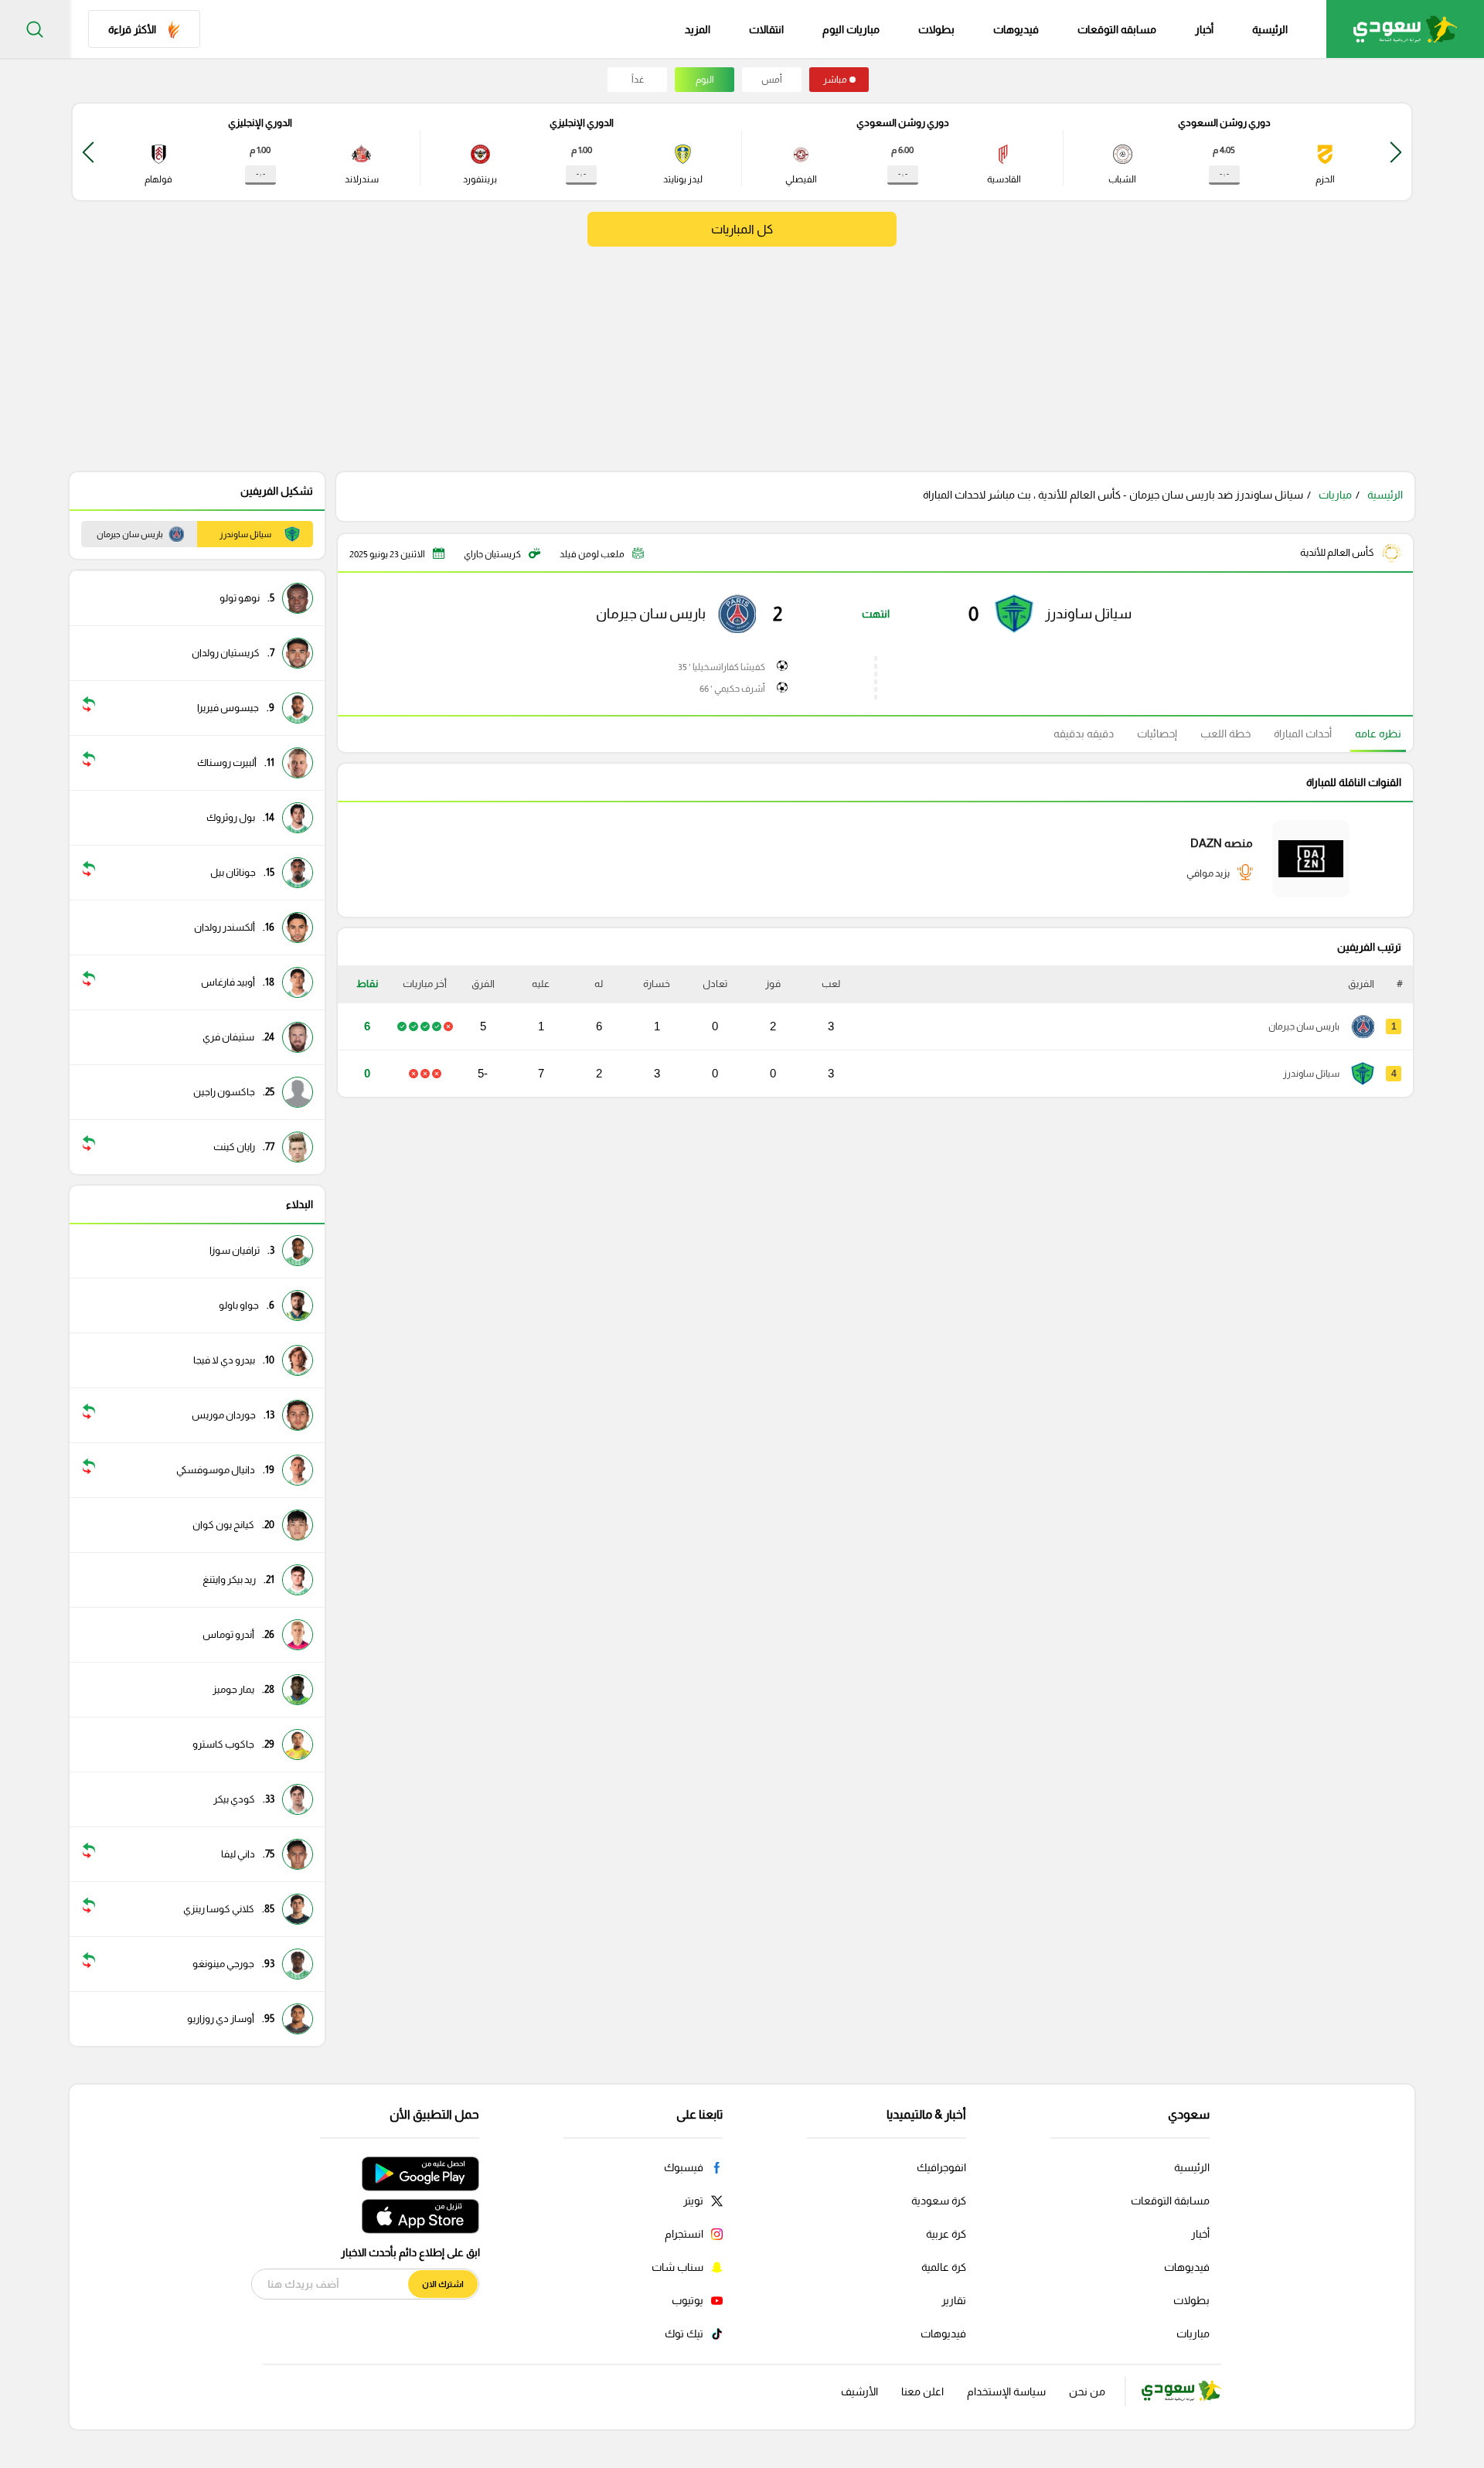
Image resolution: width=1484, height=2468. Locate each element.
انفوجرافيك (941, 2167)
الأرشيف (859, 2391)
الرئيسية (1270, 29)
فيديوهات (1016, 29)
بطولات (936, 29)
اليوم (705, 80)
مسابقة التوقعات (1170, 2201)
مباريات (1335, 495)
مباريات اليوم (851, 29)
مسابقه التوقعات (1117, 29)
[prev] (1396, 152)
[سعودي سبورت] (1405, 29)
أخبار (1204, 29)
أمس (772, 80)
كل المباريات (742, 229)
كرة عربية (946, 2234)
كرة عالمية (944, 2267)
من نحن (1087, 2391)
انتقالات (766, 29)
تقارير (954, 2300)
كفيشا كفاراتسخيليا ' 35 (722, 667)
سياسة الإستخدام (1006, 2391)
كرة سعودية (939, 2201)
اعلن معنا (922, 2391)
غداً (638, 80)
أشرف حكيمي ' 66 (732, 689)
